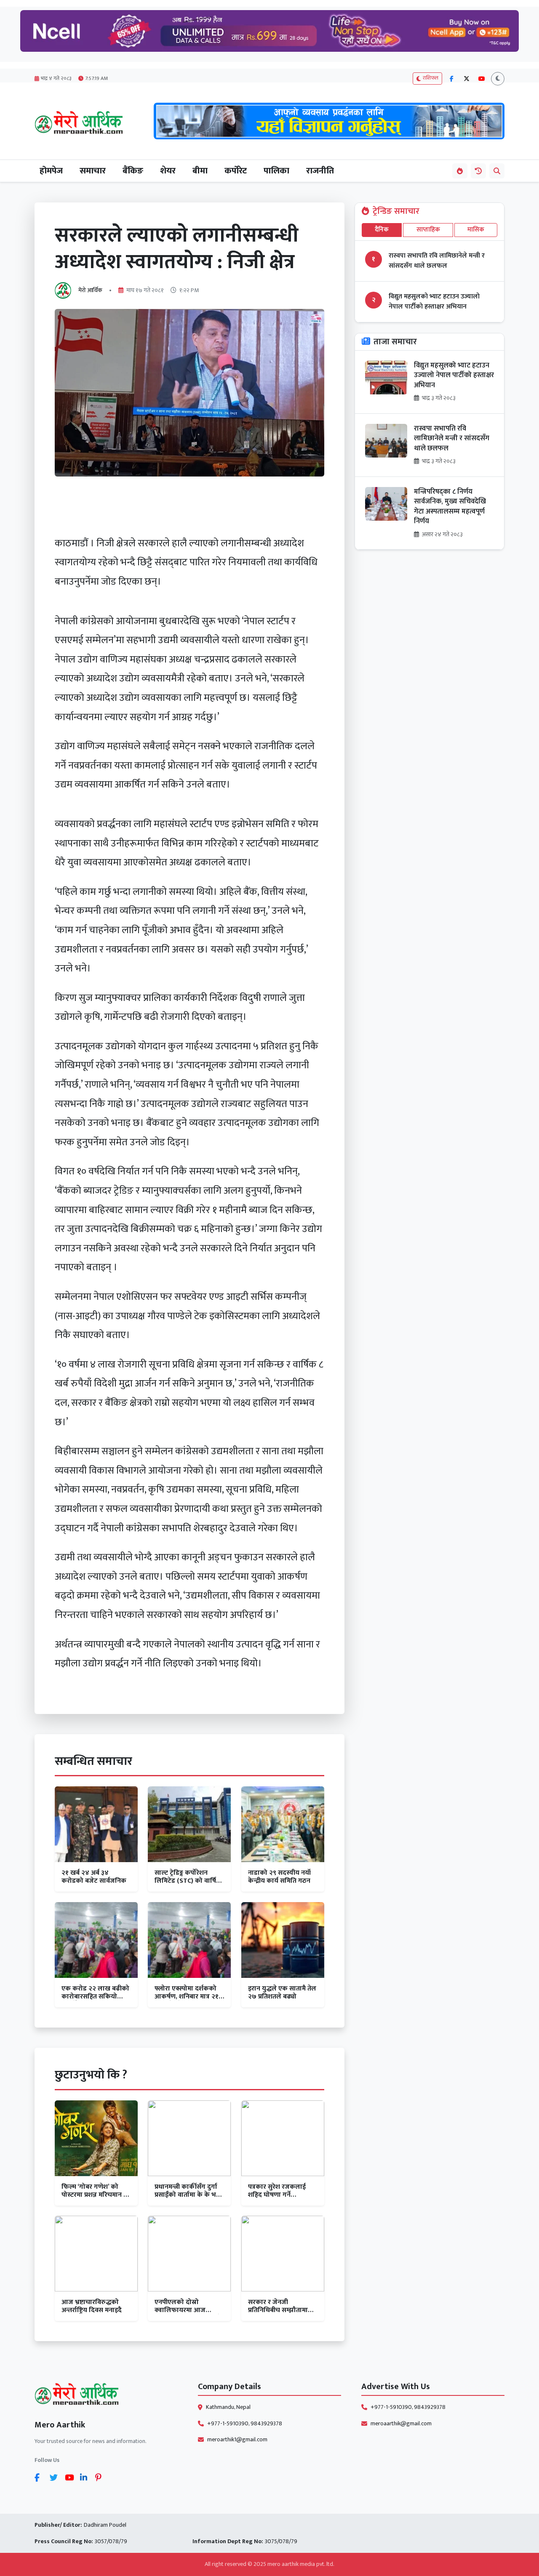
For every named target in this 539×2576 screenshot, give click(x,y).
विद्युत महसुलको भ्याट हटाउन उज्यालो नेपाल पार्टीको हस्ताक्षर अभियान (434, 302)
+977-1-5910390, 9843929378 (245, 2424)
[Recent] (478, 171)
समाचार (93, 171)
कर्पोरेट (236, 171)
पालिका (276, 171)
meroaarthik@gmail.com (401, 2424)
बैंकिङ (133, 171)
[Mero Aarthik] (106, 2396)
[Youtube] (71, 2478)
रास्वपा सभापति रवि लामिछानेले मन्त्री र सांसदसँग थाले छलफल (437, 261)
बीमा (200, 171)
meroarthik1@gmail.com (237, 2440)
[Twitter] (56, 2478)
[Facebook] (40, 2478)
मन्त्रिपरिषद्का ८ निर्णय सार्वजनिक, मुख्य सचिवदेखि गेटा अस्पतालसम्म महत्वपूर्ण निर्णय (450, 507)
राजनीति (320, 171)
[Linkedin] (86, 2478)
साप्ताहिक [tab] (428, 230)
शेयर (168, 171)
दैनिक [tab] (382, 230)
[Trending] (460, 171)
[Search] (497, 171)
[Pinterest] (101, 2478)
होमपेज (51, 171)
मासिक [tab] (476, 230)
